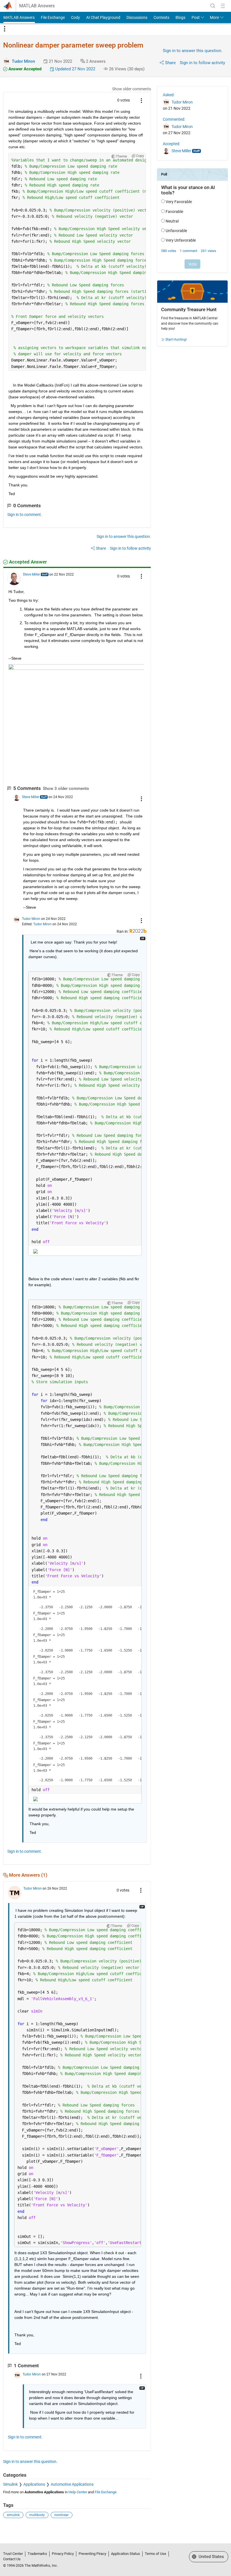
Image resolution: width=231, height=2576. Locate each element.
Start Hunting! (176, 340)
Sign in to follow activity (202, 63)
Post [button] (196, 17)
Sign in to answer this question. (193, 51)
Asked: (169, 95)
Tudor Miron (23, 61)
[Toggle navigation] (5, 29)
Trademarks (37, 2554)
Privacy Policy (63, 2554)
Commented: (174, 119)
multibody (37, 2515)
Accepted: (171, 144)
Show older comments (132, 89)
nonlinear (62, 2515)
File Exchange (53, 17)
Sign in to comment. (25, 515)
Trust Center (13, 2554)
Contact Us (12, 2559)
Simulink (10, 2484)
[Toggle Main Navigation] (223, 6)
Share (170, 63)
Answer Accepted (24, 69)
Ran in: (123, 931)
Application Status (126, 2554)
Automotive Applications (72, 2484)
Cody (75, 17)
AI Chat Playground (103, 17)
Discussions (137, 17)
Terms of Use (156, 2554)
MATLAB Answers (37, 6)
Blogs (180, 17)
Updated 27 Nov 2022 (75, 69)
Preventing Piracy (92, 2554)
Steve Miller (31, 574)
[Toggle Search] (213, 6)
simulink (13, 2515)
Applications (34, 2484)
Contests (161, 17)
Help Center (78, 2492)
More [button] (214, 17)
